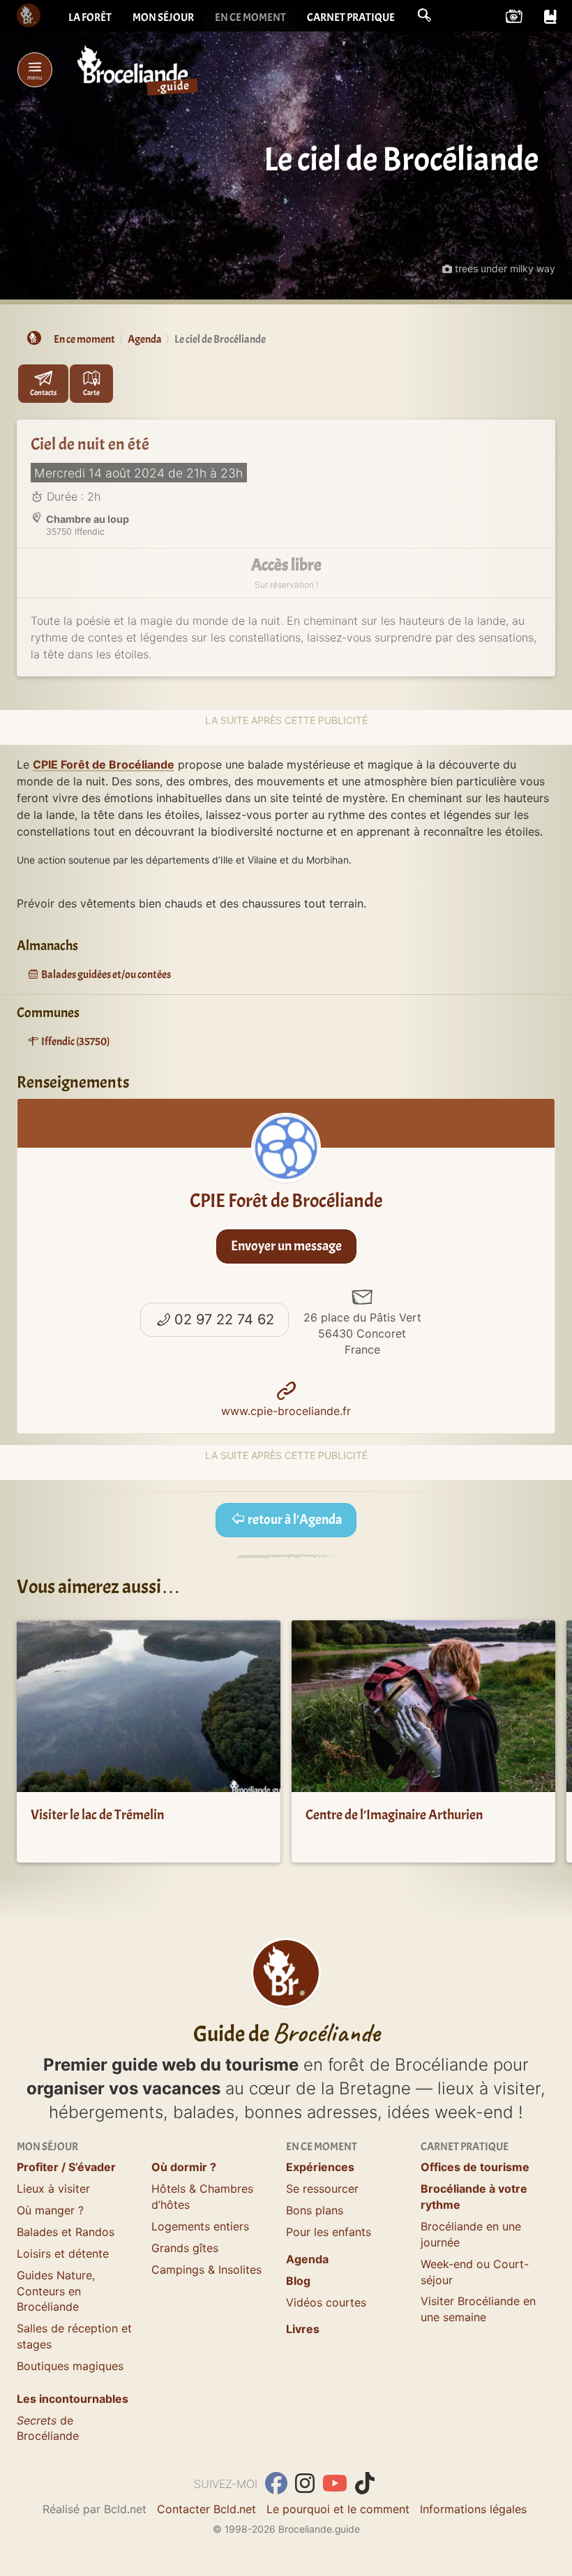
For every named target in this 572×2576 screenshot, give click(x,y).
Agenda (307, 2259)
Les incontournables (73, 2399)
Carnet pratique (351, 17)
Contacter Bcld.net (206, 2509)
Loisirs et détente (63, 2253)
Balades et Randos (66, 2232)
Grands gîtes (185, 2248)
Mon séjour (163, 17)
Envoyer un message (286, 1246)
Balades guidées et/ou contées (105, 975)
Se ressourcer (322, 2189)
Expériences (320, 2167)
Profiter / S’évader (66, 2167)
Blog (298, 2281)
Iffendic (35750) (75, 1042)
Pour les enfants (329, 2232)
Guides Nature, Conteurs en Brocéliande (56, 2291)
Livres (303, 2329)
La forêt (90, 17)
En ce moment (250, 17)
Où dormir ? (184, 2167)
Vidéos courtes (326, 2302)
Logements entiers (200, 2226)
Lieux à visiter (53, 2189)
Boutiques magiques (70, 2366)
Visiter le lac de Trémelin (97, 1815)
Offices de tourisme (475, 2167)
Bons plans (315, 2210)
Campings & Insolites (206, 2270)
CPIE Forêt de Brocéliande (104, 764)
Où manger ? (50, 2210)
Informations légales (473, 2509)
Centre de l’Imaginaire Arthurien (394, 1815)
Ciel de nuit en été (90, 444)
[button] (424, 15)
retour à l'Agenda (294, 1519)
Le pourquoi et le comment (338, 2509)
